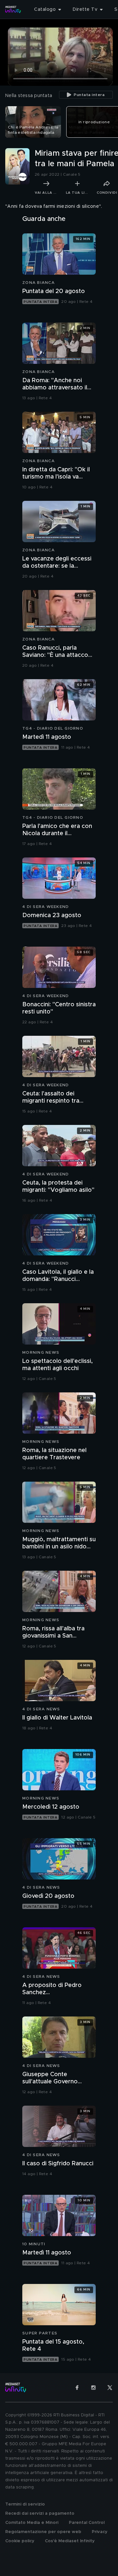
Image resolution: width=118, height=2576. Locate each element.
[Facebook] (77, 2388)
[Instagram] (93, 2388)
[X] (110, 2388)
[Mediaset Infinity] (13, 10)
